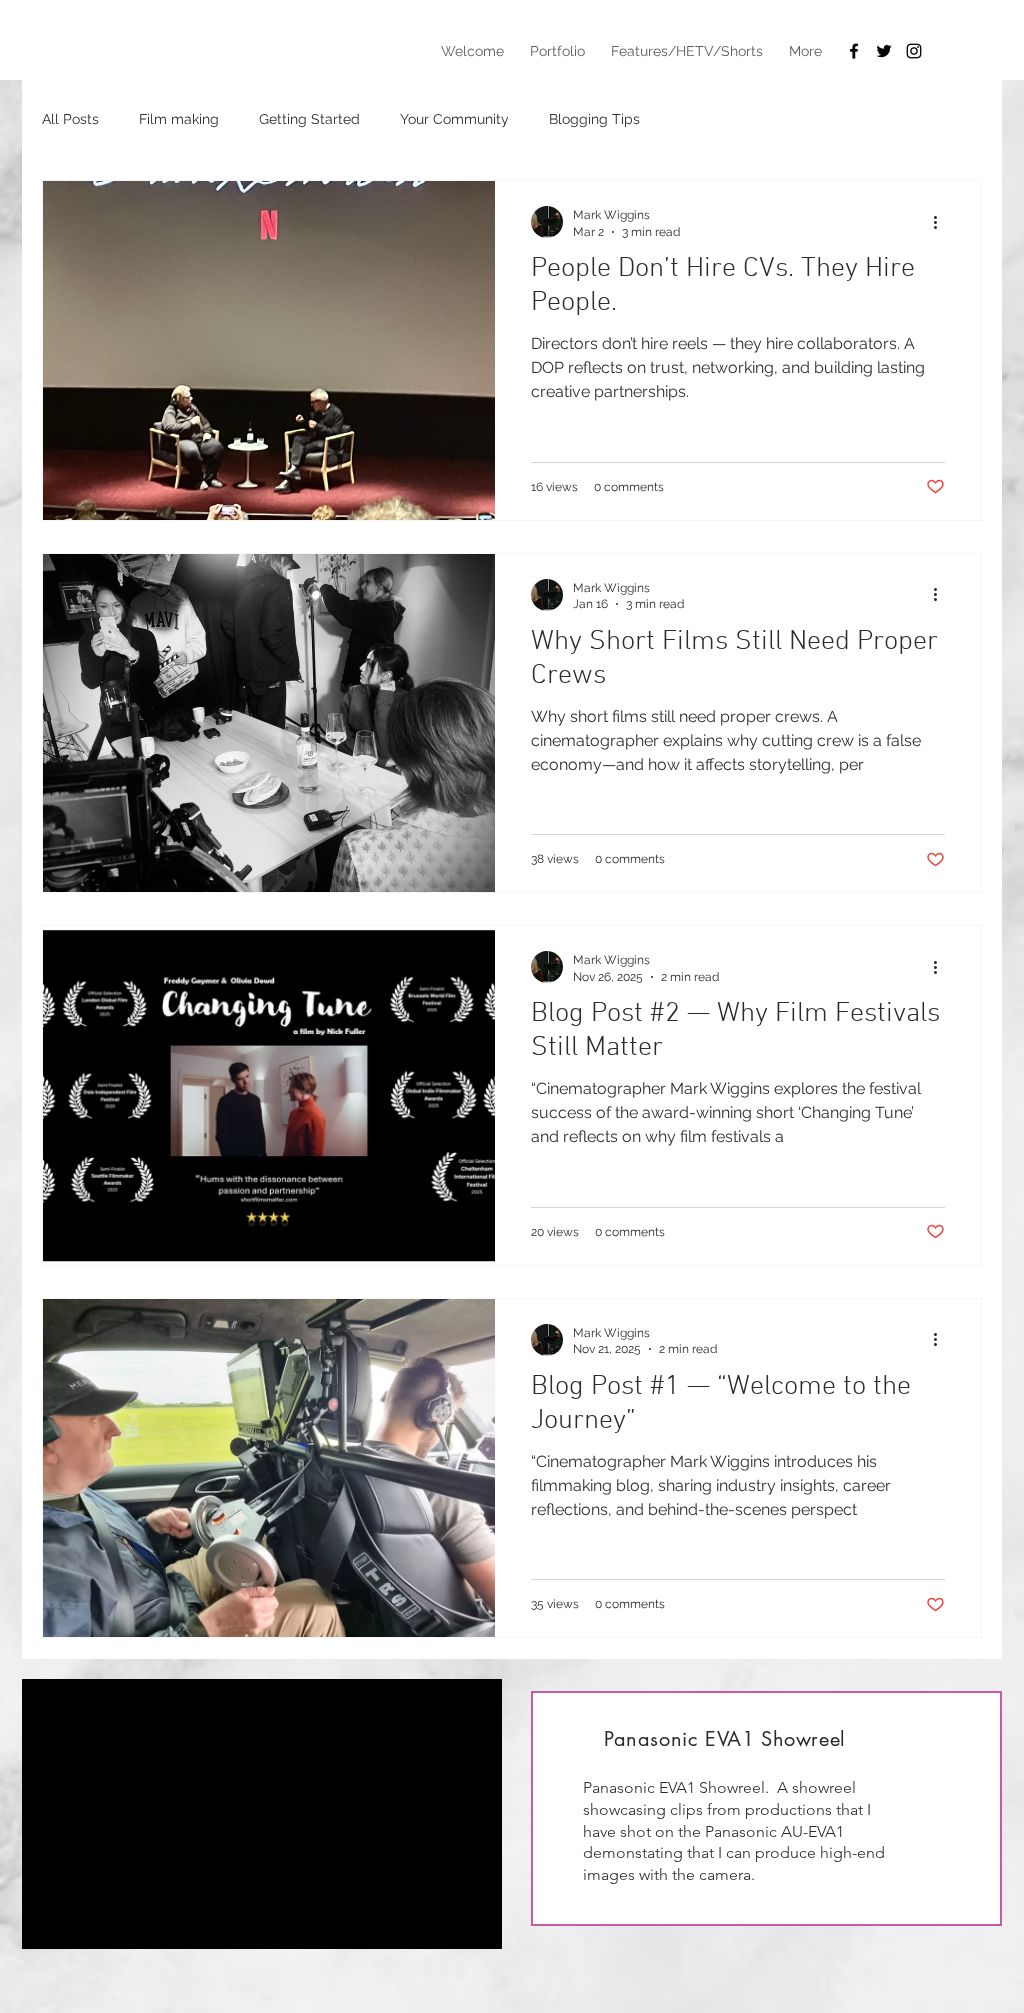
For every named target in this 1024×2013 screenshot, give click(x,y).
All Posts (70, 119)
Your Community (454, 119)
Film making (179, 119)
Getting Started (309, 119)
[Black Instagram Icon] (914, 51)
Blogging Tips (594, 119)
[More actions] (942, 222)
